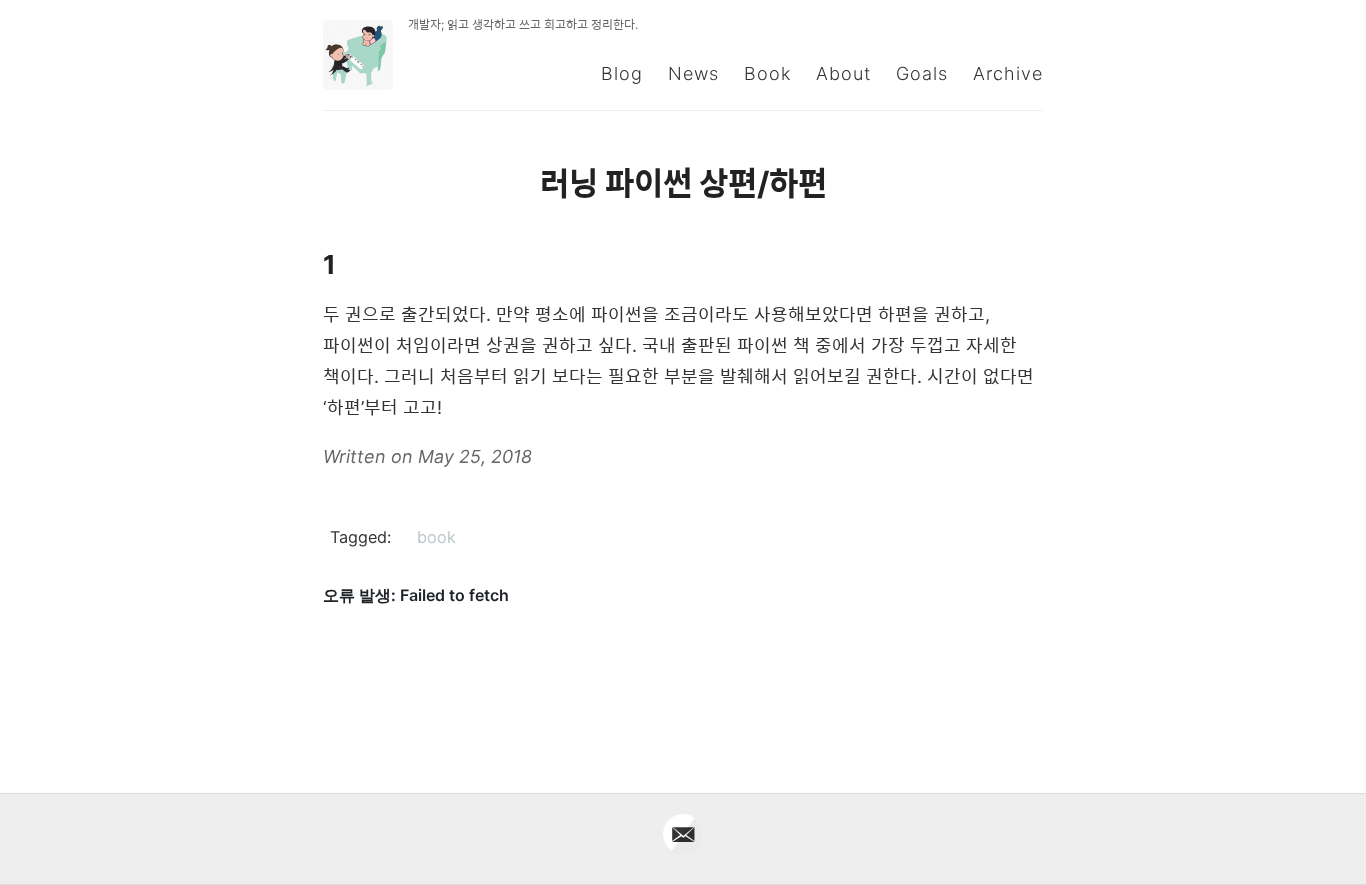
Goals (922, 73)
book (436, 537)
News (693, 73)
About (843, 73)
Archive (1008, 73)
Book (767, 73)
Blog (622, 73)
